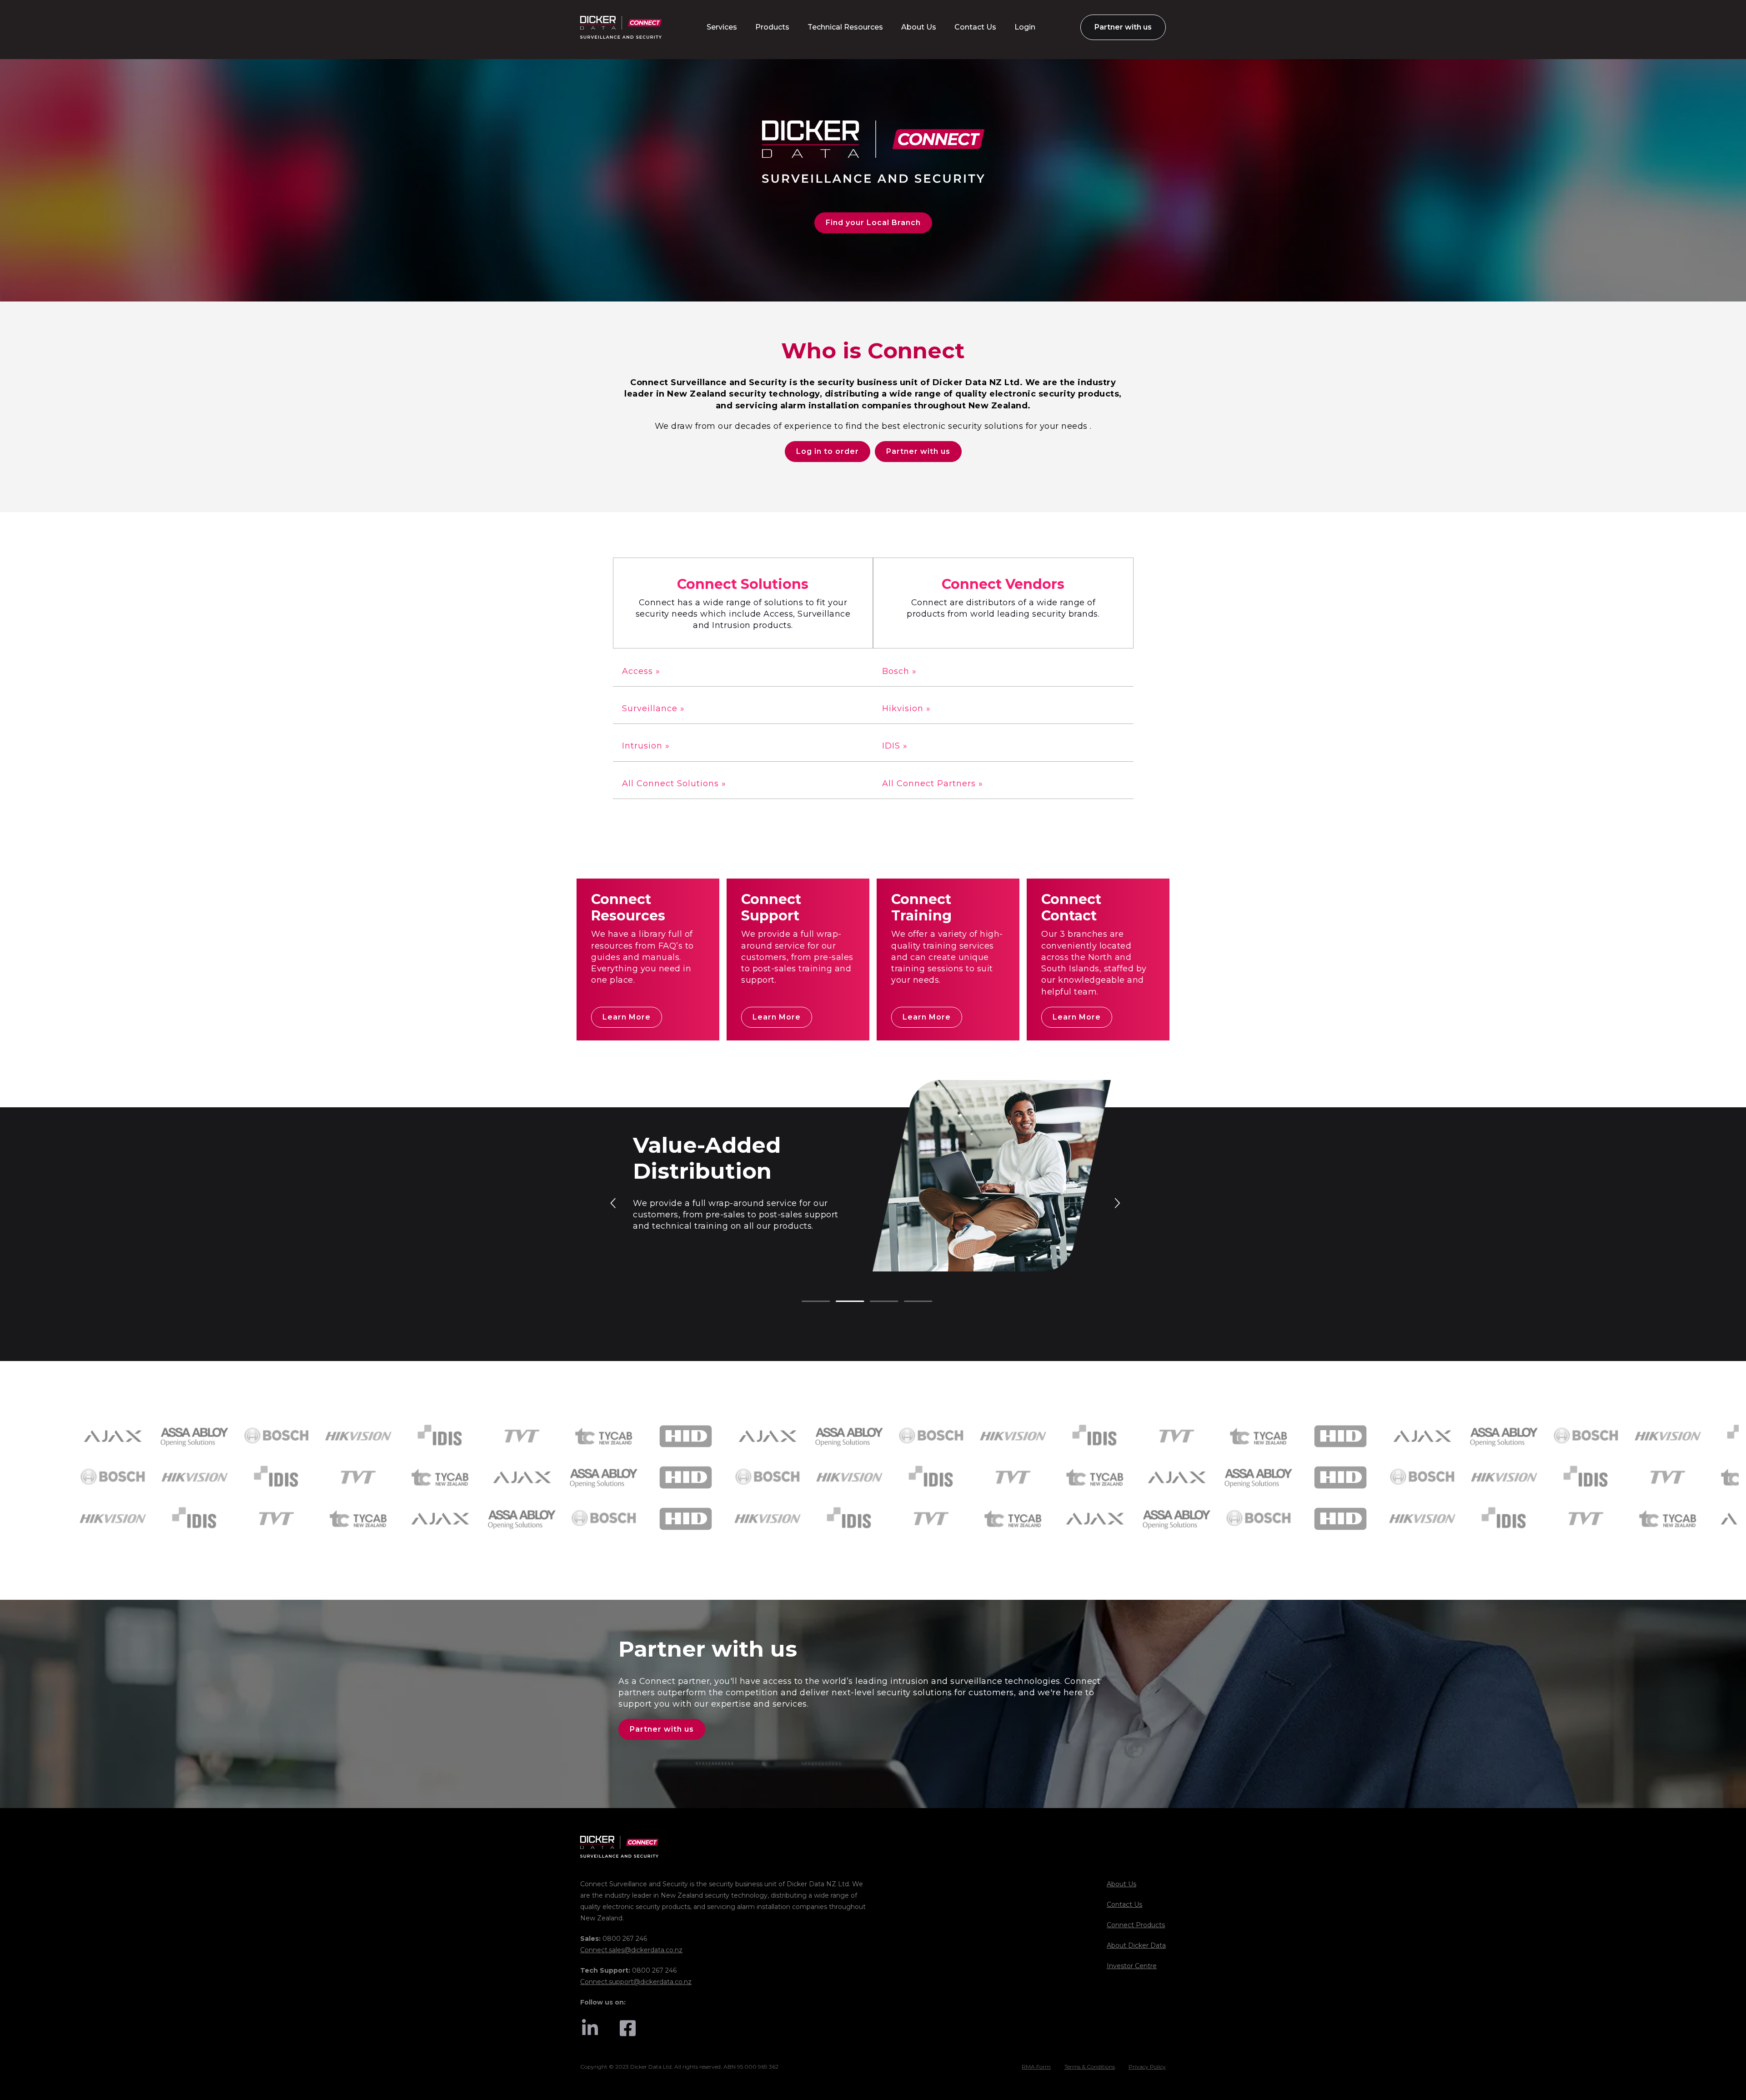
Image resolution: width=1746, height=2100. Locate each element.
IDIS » (895, 746)
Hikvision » (906, 708)
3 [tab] (874, 1302)
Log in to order (828, 451)
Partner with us (918, 451)
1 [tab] (806, 1302)
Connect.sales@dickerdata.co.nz (631, 1950)
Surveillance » (653, 708)
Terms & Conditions (1090, 2067)
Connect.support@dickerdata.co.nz (636, 1982)
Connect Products (1136, 1925)
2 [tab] (840, 1302)
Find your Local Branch (873, 223)
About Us (1121, 1884)
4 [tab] (908, 1302)
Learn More (627, 1017)
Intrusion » (646, 746)
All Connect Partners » (933, 784)
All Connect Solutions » (674, 784)
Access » (641, 671)
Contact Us (1124, 1904)
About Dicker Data (1136, 1945)
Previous (614, 1202)
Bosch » (899, 671)
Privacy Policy (1147, 2067)
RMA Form (1036, 2067)
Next (1117, 1202)
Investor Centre (1132, 1966)
